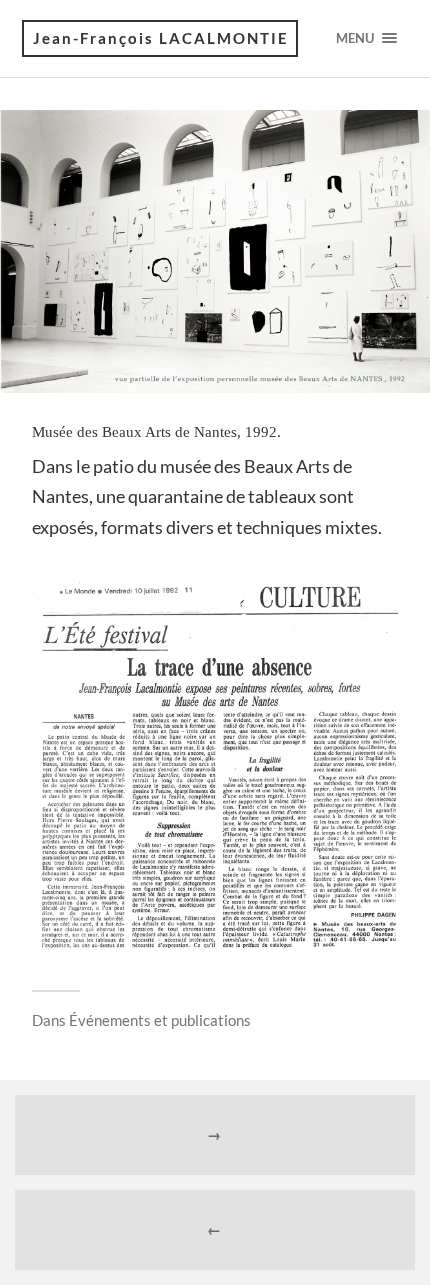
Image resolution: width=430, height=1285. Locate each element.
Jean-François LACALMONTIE (161, 38)
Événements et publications (160, 1020)
